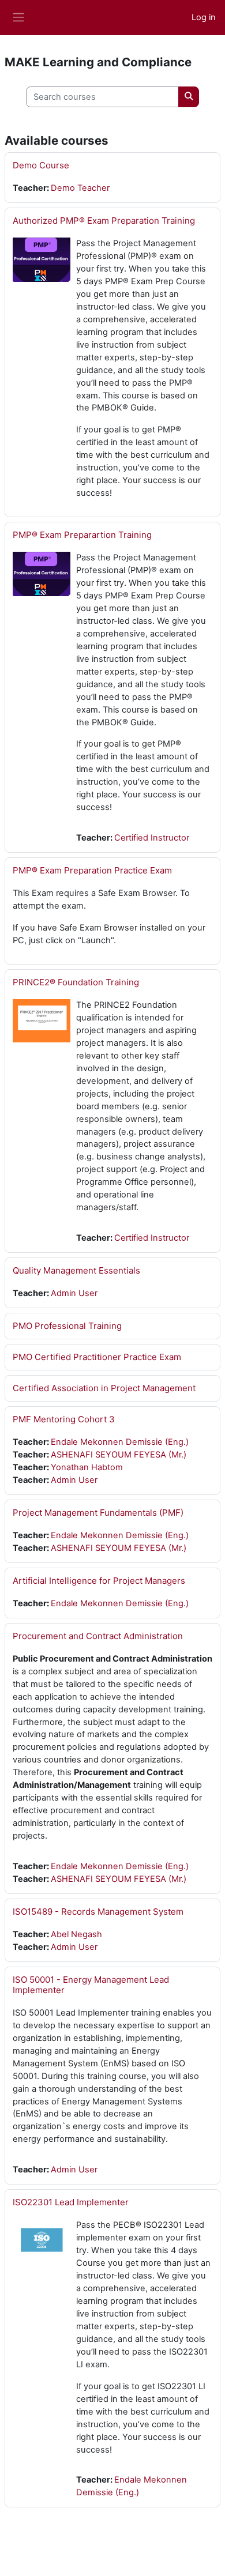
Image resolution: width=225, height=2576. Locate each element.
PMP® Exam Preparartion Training (82, 535)
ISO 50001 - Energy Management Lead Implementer (91, 1985)
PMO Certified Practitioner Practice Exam (97, 1357)
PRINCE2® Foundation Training (76, 982)
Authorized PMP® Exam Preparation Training (104, 221)
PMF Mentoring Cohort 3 (64, 1419)
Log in (204, 17)
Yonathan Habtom (87, 1467)
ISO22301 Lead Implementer (71, 2202)
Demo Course (41, 165)
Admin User (74, 1293)
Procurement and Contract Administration (98, 1636)
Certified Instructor (152, 838)
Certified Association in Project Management (104, 1388)
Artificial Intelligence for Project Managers (99, 1581)
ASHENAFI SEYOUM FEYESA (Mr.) (119, 1455)
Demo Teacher (80, 188)
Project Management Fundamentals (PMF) (98, 1513)
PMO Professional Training (67, 1326)
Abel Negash (76, 1934)
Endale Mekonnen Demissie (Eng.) (120, 1442)
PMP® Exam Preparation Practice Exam (92, 870)
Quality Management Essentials (76, 1270)
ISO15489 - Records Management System (98, 1912)
